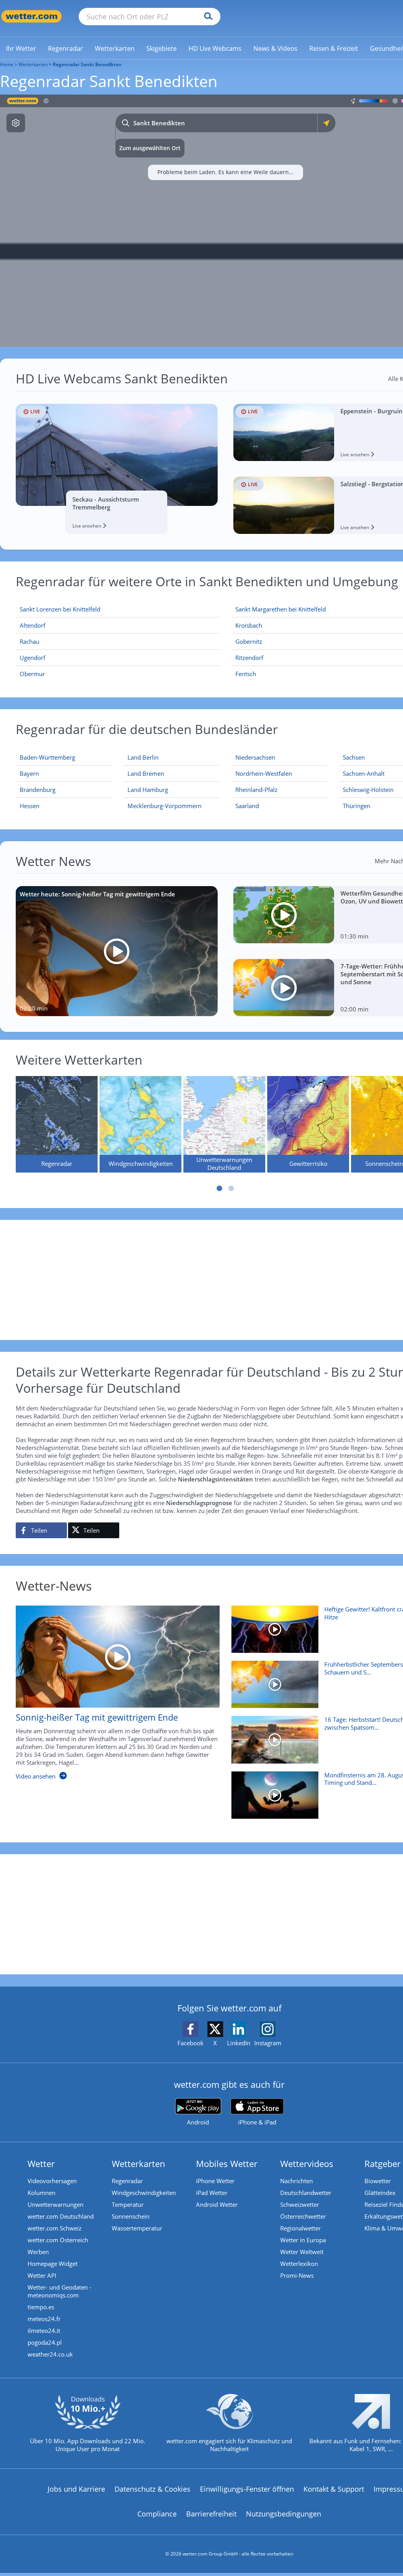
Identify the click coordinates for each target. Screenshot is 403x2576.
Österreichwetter (303, 2216)
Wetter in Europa (303, 2240)
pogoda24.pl (45, 2342)
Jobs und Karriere (76, 2489)
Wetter (41, 2163)
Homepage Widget (53, 2264)
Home (7, 64)
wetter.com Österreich (58, 2240)
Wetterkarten (33, 64)
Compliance (157, 2514)
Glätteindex (380, 2193)
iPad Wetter (212, 2193)
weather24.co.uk (50, 2354)
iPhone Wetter (215, 2181)
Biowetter (378, 2181)
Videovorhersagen (52, 2181)
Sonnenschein (131, 2216)
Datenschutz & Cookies (153, 2489)
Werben (38, 2252)
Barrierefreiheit (211, 2514)
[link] (21, 48)
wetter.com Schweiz (55, 2228)
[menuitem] (21, 48)
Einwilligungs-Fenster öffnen (247, 2489)
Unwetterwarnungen (55, 2204)
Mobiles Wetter (227, 2163)
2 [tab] (231, 1188)
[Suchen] (206, 17)
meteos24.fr (44, 2319)
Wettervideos (307, 2163)
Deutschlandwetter (306, 2193)
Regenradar (127, 2181)
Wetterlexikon (299, 2264)
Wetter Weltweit (302, 2252)
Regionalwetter (300, 2228)
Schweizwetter (300, 2204)
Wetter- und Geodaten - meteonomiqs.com (59, 2291)
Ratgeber (383, 2163)
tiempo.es (41, 2307)
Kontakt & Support (334, 2489)
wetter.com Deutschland (61, 2216)
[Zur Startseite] (31, 16)
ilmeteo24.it (44, 2331)
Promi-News (297, 2275)
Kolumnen (42, 2193)
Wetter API (42, 2275)
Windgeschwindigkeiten (144, 2193)
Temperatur (128, 2204)
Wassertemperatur (137, 2228)
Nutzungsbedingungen (284, 2514)
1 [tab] (220, 1188)
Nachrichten (297, 2181)
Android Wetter (217, 2204)
